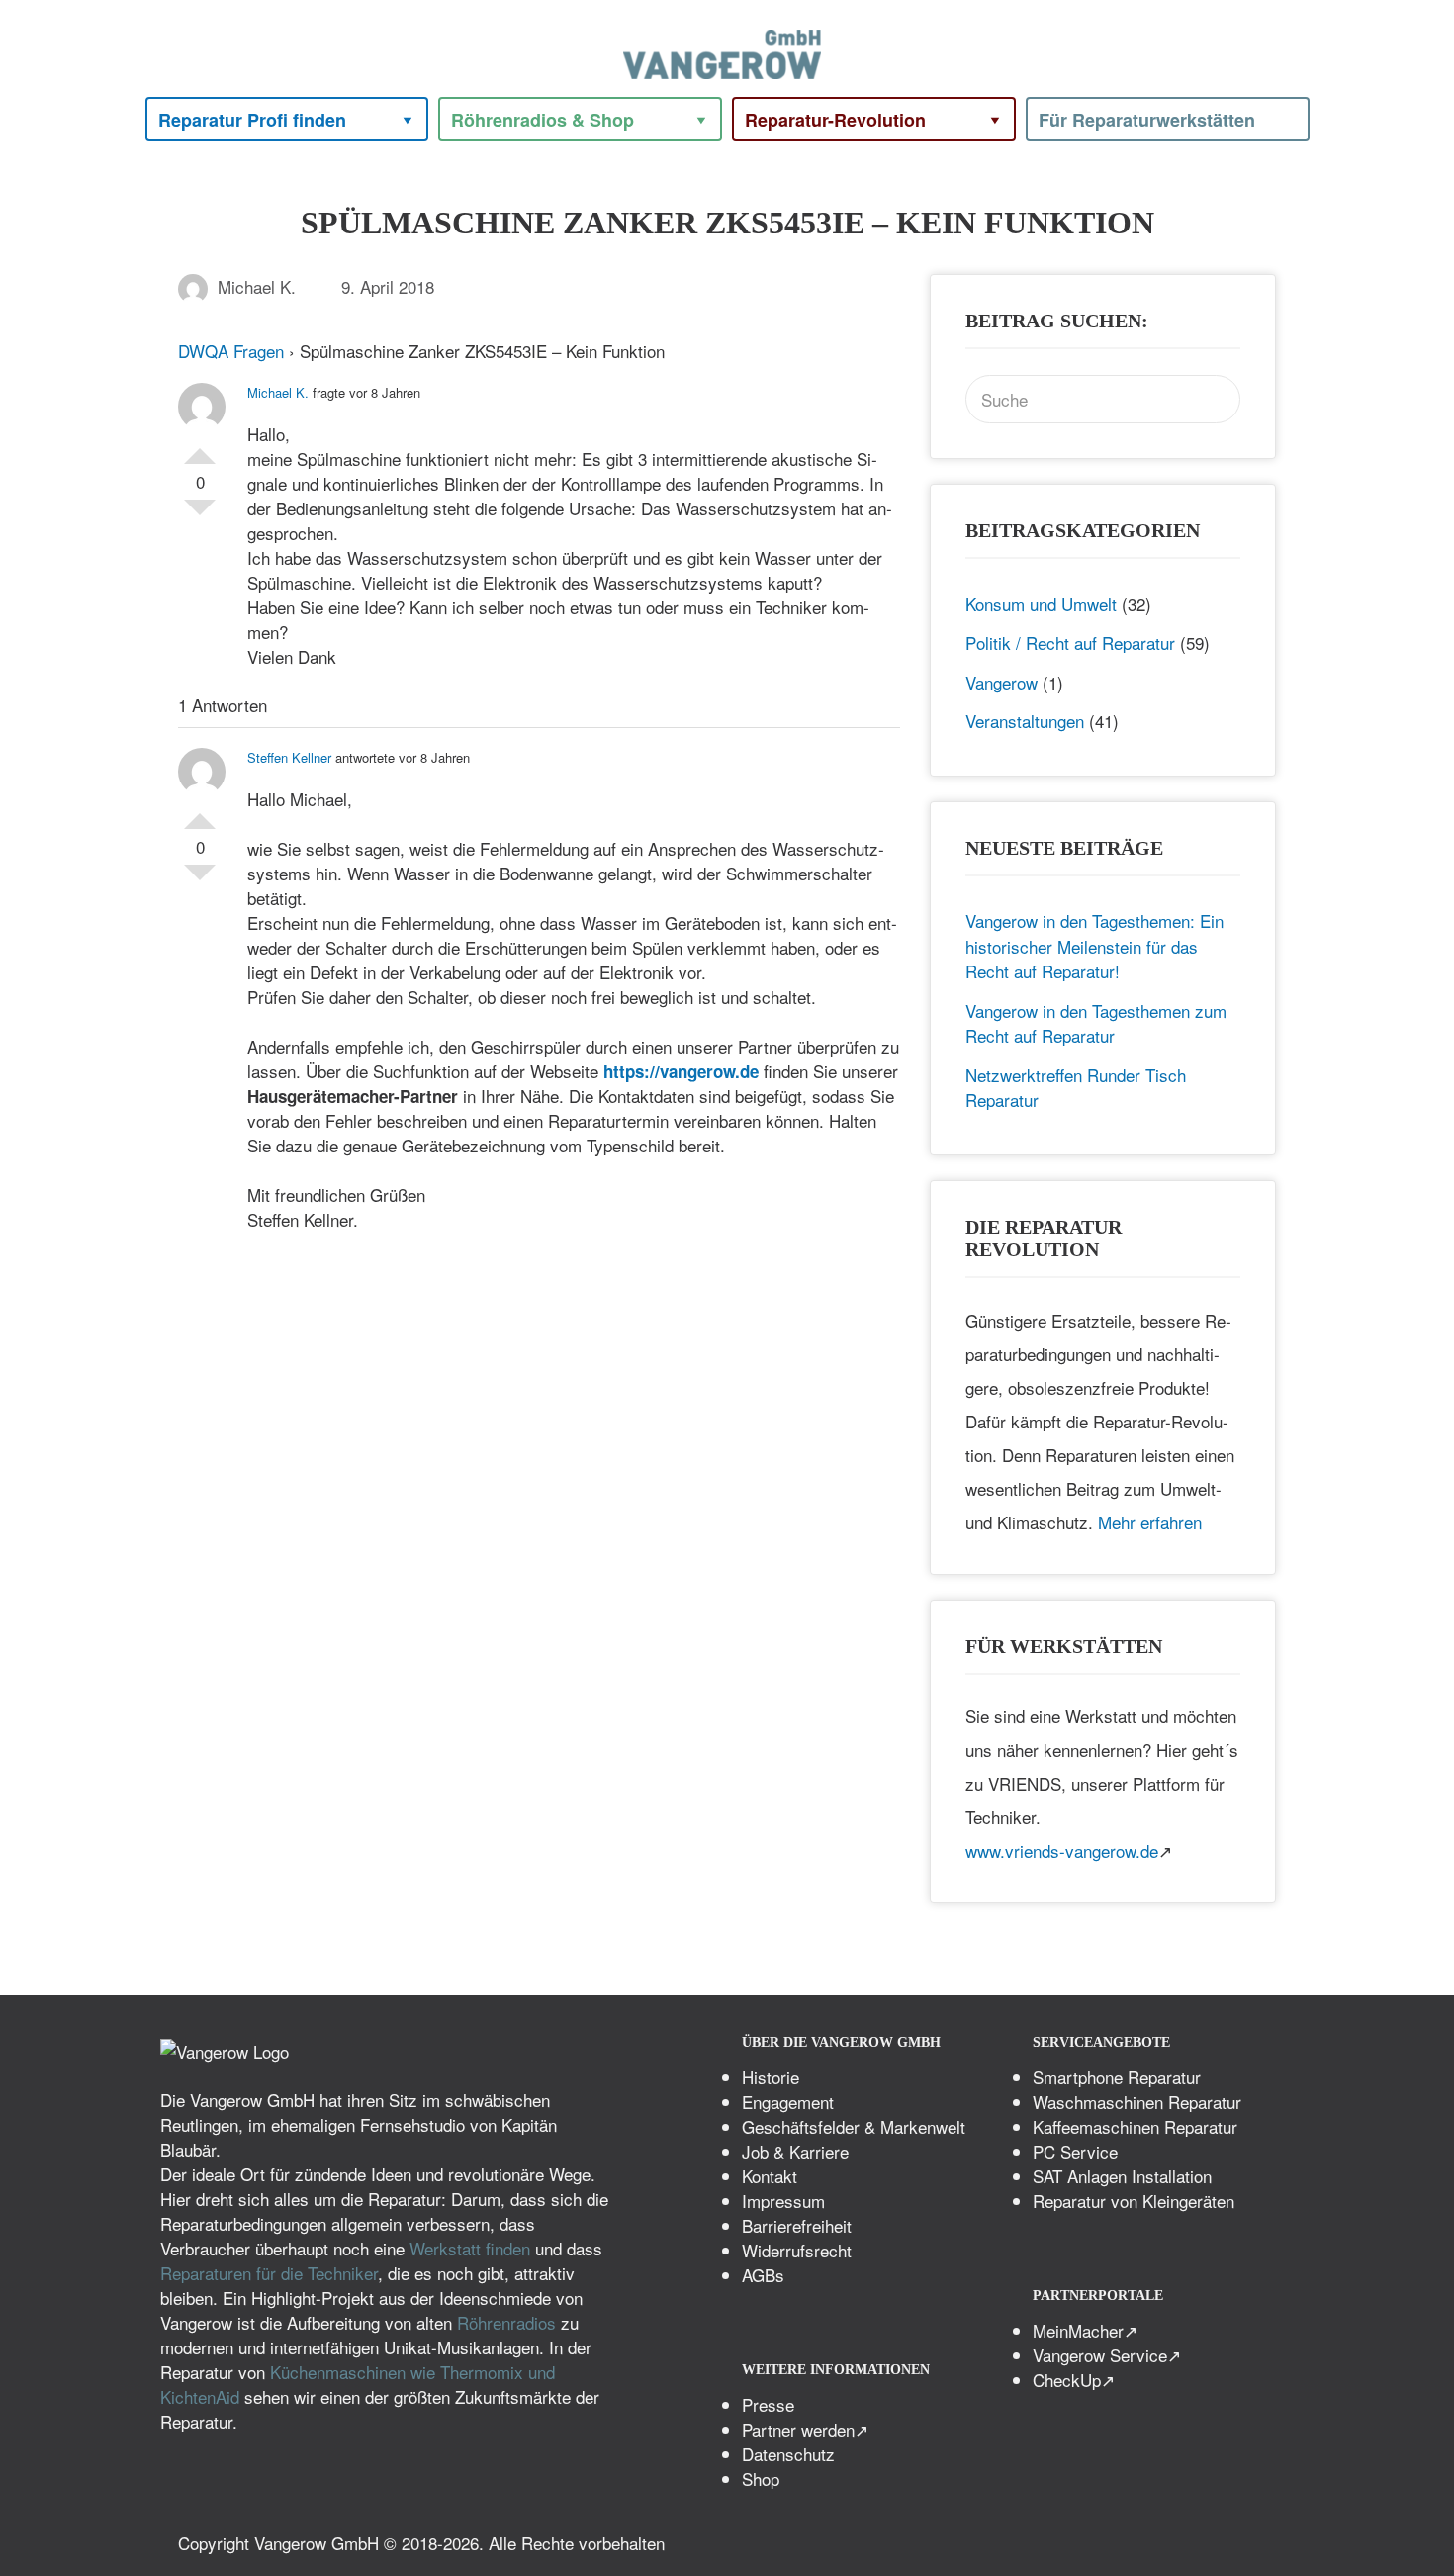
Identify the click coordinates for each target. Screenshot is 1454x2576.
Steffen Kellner (289, 757)
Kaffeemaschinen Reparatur (1135, 2126)
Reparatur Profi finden (252, 120)
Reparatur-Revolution (835, 120)
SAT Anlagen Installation (1122, 2176)
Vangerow (1001, 682)
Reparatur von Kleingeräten (1134, 2201)
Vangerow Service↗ (1107, 2355)
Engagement (788, 2102)
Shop (761, 2479)
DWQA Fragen (231, 351)
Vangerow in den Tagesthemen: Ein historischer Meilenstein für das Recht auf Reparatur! (1094, 946)
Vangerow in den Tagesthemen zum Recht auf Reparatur (1096, 1023)
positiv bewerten (200, 448)
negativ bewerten (200, 515)
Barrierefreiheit (797, 2225)
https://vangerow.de (681, 1071)
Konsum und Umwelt (1041, 604)
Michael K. (257, 286)
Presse (768, 2404)
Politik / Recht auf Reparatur (1070, 643)
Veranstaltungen (1025, 721)
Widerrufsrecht (797, 2250)
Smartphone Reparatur (1117, 2077)
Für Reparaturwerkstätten (1147, 120)
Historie (771, 2077)
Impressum (783, 2201)
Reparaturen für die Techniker (269, 2273)
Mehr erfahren (1150, 1522)
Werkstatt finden (470, 2248)
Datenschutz (788, 2454)
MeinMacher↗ (1085, 2330)
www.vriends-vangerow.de (1062, 1850)
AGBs (763, 2275)
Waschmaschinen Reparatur (1137, 2102)
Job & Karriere (795, 2151)
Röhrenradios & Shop (543, 120)
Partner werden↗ (805, 2429)
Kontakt (770, 2176)
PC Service (1075, 2151)
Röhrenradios (506, 2322)
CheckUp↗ (1074, 2380)
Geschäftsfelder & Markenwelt (854, 2126)
